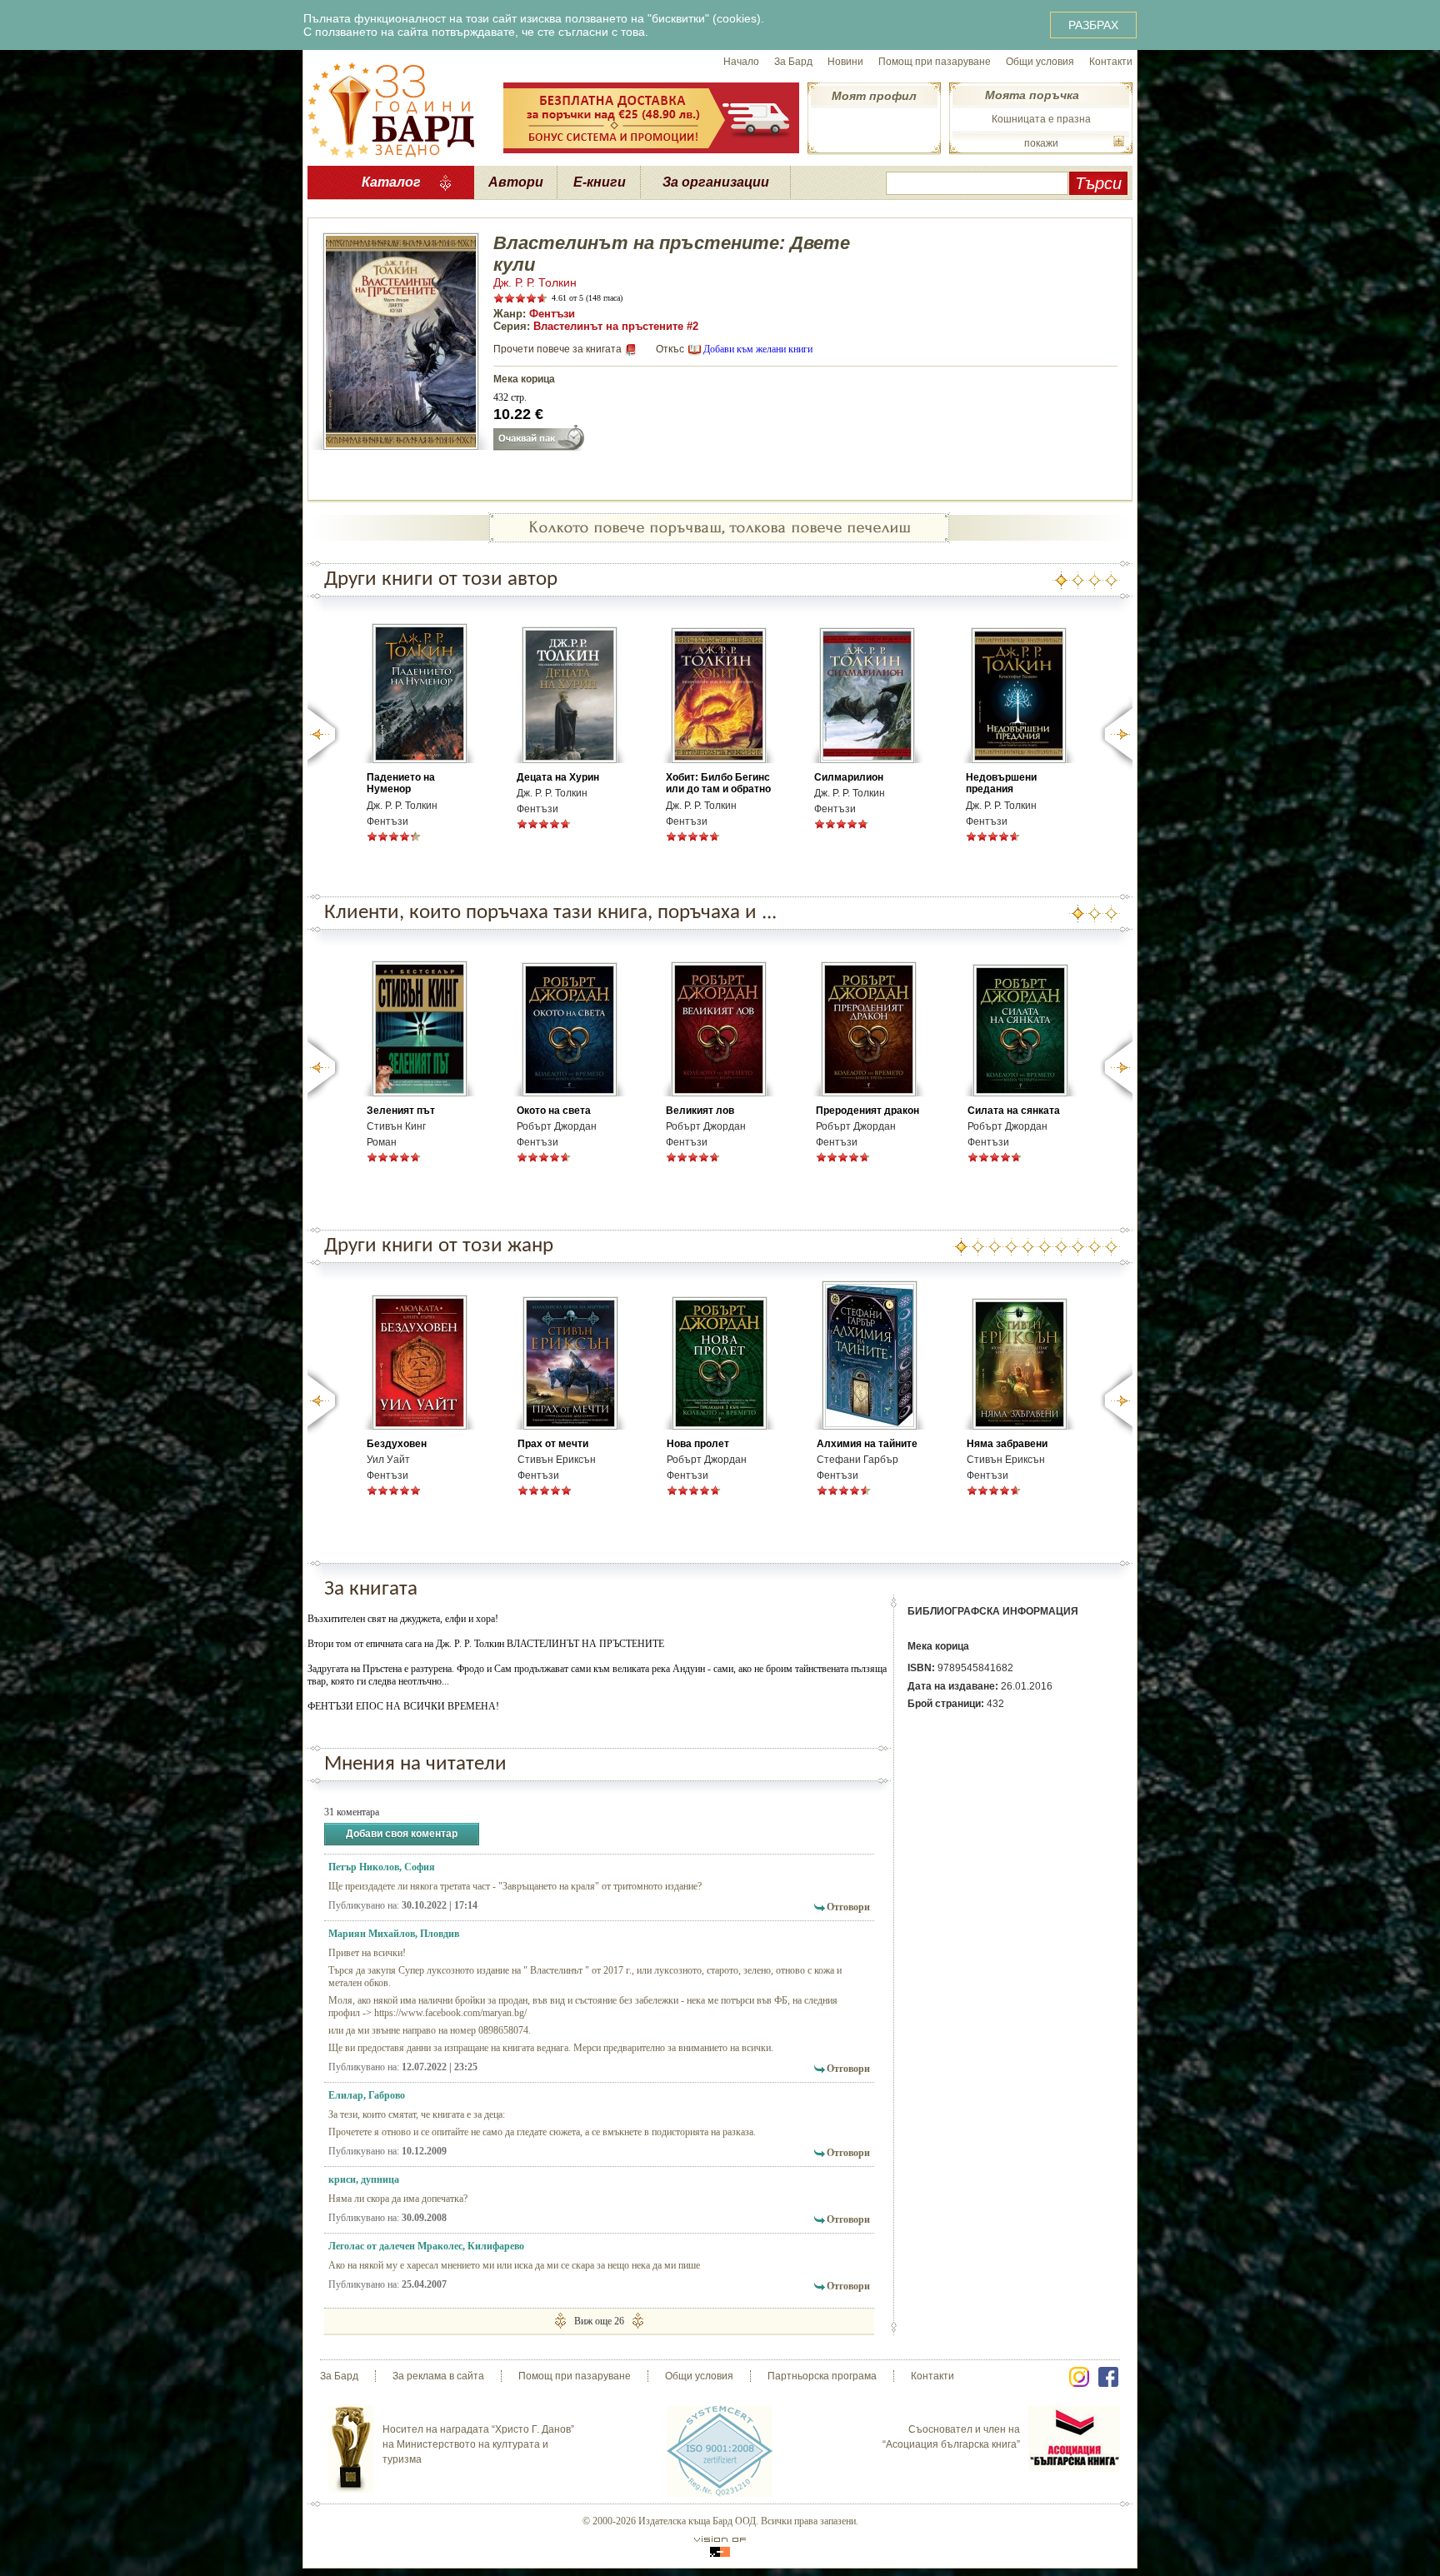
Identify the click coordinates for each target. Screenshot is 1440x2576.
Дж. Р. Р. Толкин (535, 282)
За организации (716, 182)
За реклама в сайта (438, 2376)
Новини (845, 62)
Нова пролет (698, 1444)
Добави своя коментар (402, 1834)
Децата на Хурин (558, 777)
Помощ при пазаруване (935, 62)
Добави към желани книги (758, 349)
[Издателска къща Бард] (391, 108)
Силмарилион (849, 777)
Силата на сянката (1014, 1111)
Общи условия (1040, 62)
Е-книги (600, 182)
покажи (1041, 143)
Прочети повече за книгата (557, 349)
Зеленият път (401, 1111)
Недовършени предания (1001, 783)
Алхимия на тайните (867, 1444)
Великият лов (700, 1111)
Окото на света (554, 1111)
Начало (741, 62)
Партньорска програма (822, 2376)
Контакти (1111, 62)
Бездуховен (397, 1444)
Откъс (670, 349)
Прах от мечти (553, 1444)
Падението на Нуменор (401, 783)
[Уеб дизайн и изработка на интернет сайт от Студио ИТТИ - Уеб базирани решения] (720, 2546)
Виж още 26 (599, 2321)
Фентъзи (552, 314)
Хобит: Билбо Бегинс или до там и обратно (718, 783)
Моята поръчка (1032, 95)
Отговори (848, 1907)
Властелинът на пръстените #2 (616, 326)
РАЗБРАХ (1093, 25)
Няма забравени (1007, 1444)
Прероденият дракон (867, 1111)
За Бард (793, 62)
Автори (516, 182)
